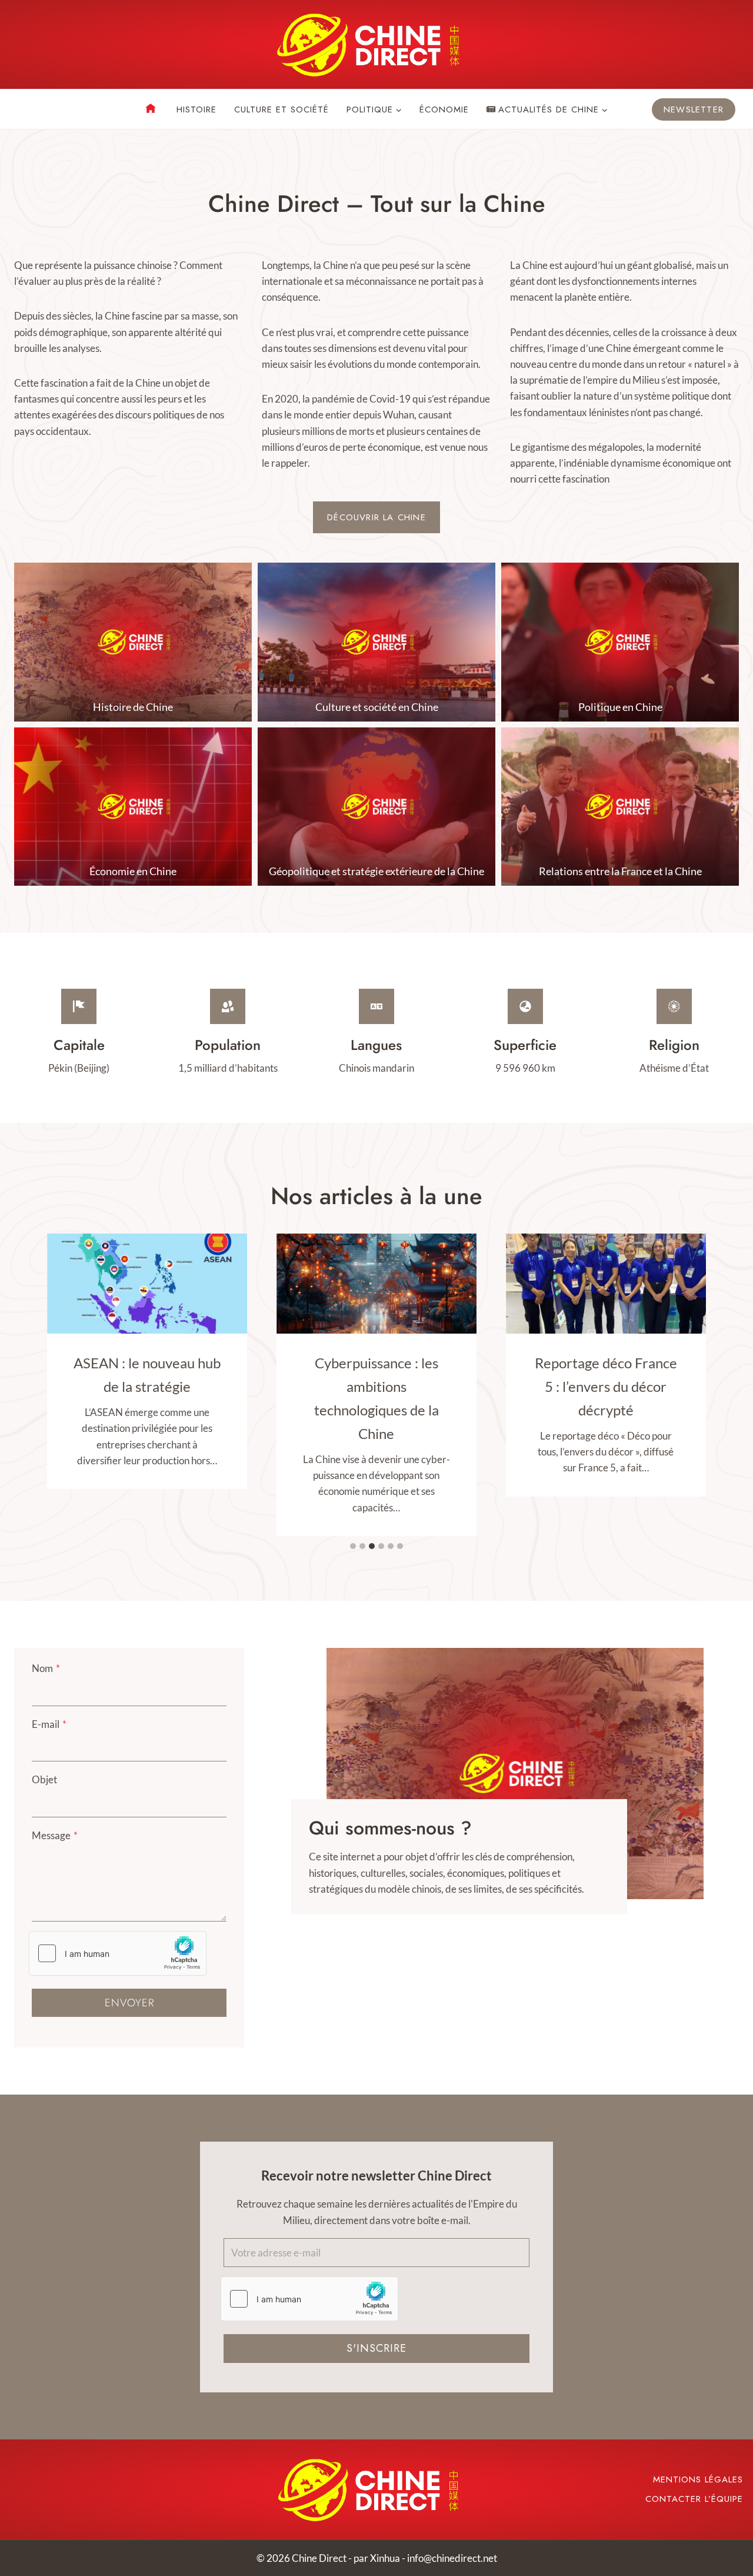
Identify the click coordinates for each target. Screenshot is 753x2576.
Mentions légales (698, 2479)
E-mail (49, 1724)
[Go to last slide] (335, 1774)
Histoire (196, 109)
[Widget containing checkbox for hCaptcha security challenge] (118, 1953)
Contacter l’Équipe (694, 2499)
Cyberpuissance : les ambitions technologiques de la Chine (376, 1398)
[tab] (353, 1546)
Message (55, 1835)
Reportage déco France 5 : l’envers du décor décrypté (606, 1386)
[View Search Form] (24, 109)
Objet (44, 1779)
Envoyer (129, 2003)
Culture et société (281, 109)
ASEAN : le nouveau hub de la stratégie (147, 1375)
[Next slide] (695, 1774)
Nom (46, 1668)
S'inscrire (376, 2348)
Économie (444, 109)
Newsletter (694, 109)
